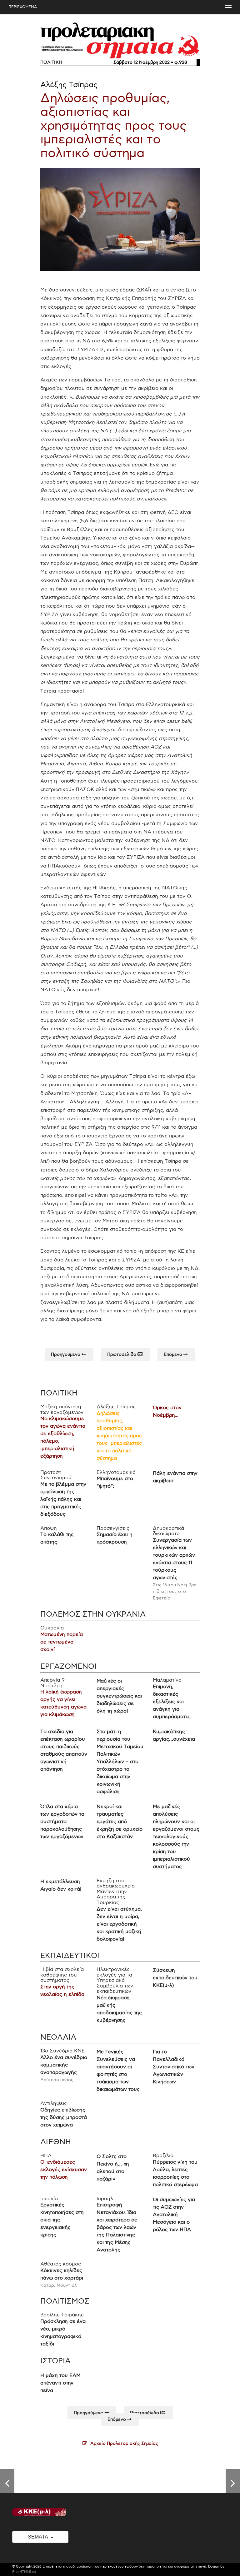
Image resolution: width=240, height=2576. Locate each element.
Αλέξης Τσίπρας (69, 85)
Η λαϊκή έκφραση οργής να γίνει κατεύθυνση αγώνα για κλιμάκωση (63, 1703)
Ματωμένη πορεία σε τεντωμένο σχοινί (62, 1642)
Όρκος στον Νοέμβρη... (167, 1412)
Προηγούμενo (66, 1354)
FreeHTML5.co (24, 2572)
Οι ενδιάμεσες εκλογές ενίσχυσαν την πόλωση (64, 2169)
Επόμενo (174, 1354)
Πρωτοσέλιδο (122, 1354)
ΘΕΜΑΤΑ (38, 2537)
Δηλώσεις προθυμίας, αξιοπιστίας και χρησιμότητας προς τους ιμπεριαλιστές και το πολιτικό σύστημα (113, 126)
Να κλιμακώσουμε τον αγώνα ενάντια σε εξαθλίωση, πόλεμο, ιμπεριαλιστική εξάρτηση (63, 1437)
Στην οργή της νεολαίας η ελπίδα (62, 1991)
